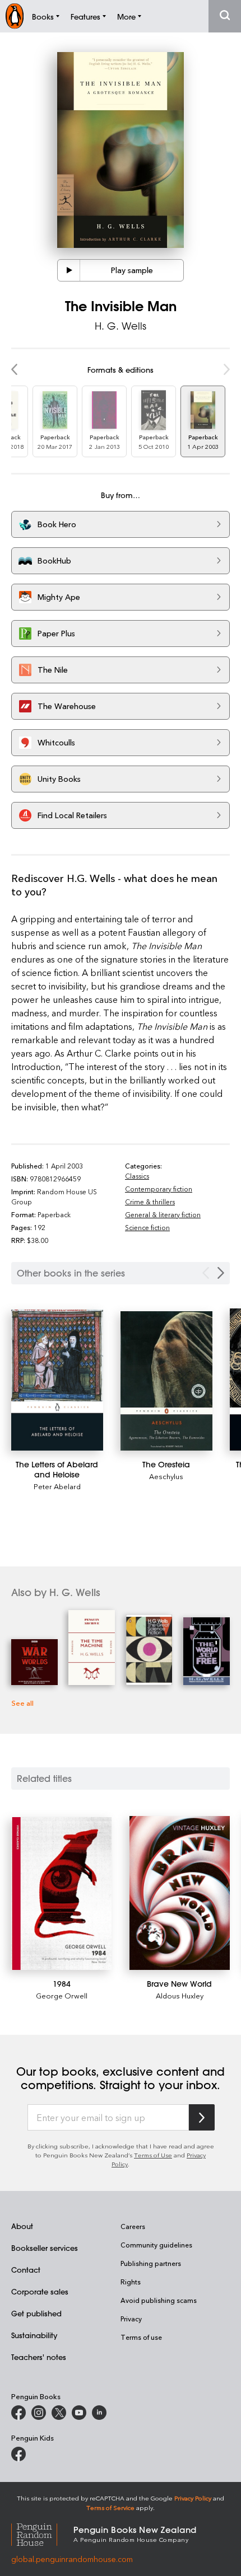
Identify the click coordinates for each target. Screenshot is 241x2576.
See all (22, 1703)
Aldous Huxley (180, 1995)
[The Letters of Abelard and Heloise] (57, 1380)
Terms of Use (153, 2155)
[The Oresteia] (166, 1381)
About (22, 2226)
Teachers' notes (39, 2357)
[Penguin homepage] (15, 16)
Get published (36, 2313)
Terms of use (141, 2337)
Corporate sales (40, 2291)
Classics (137, 1176)
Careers (133, 2226)
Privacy (131, 2319)
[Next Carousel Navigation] (221, 1273)
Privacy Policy (193, 2498)
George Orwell (62, 1995)
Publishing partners (151, 2263)
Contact (26, 2270)
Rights (131, 2282)
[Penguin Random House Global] (42, 2533)
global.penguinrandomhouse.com (72, 2559)
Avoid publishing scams (159, 2300)
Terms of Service (110, 2507)
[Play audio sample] (69, 270)
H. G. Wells (121, 326)
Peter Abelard (57, 1486)
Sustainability (34, 2335)
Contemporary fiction (159, 1189)
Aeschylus (166, 1476)
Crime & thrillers (150, 1202)
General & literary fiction (163, 1214)
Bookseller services (45, 2248)
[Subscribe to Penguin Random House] (202, 2117)
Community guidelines (156, 2245)
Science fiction (147, 1227)
